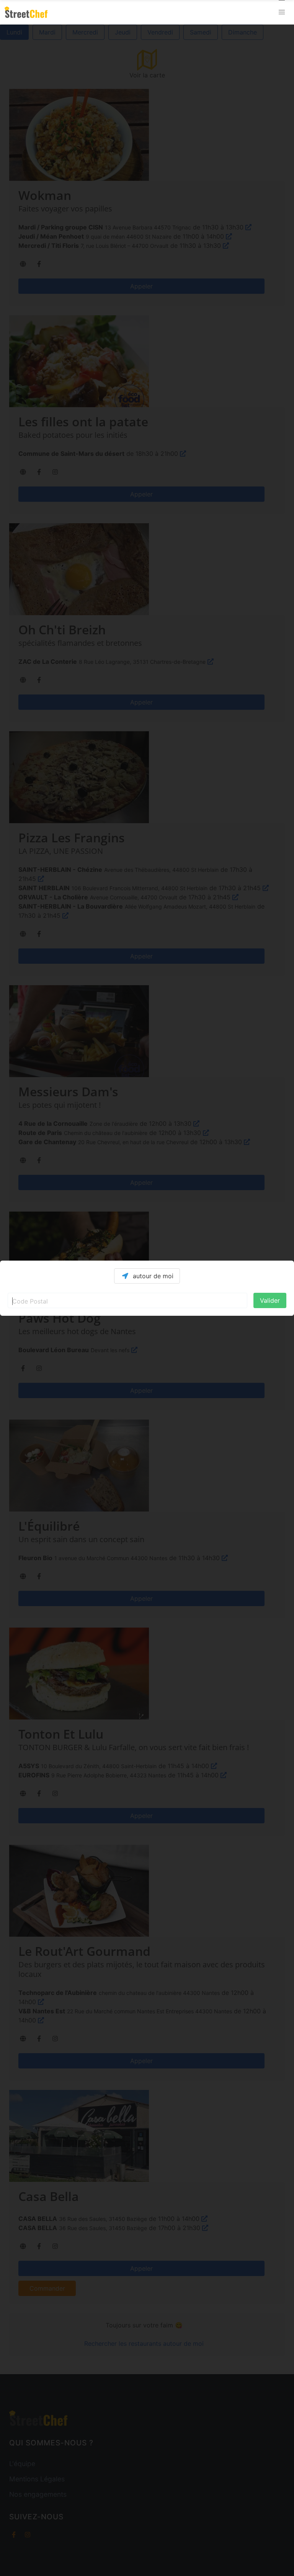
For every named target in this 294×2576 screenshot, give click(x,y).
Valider (270, 1300)
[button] (282, 12)
